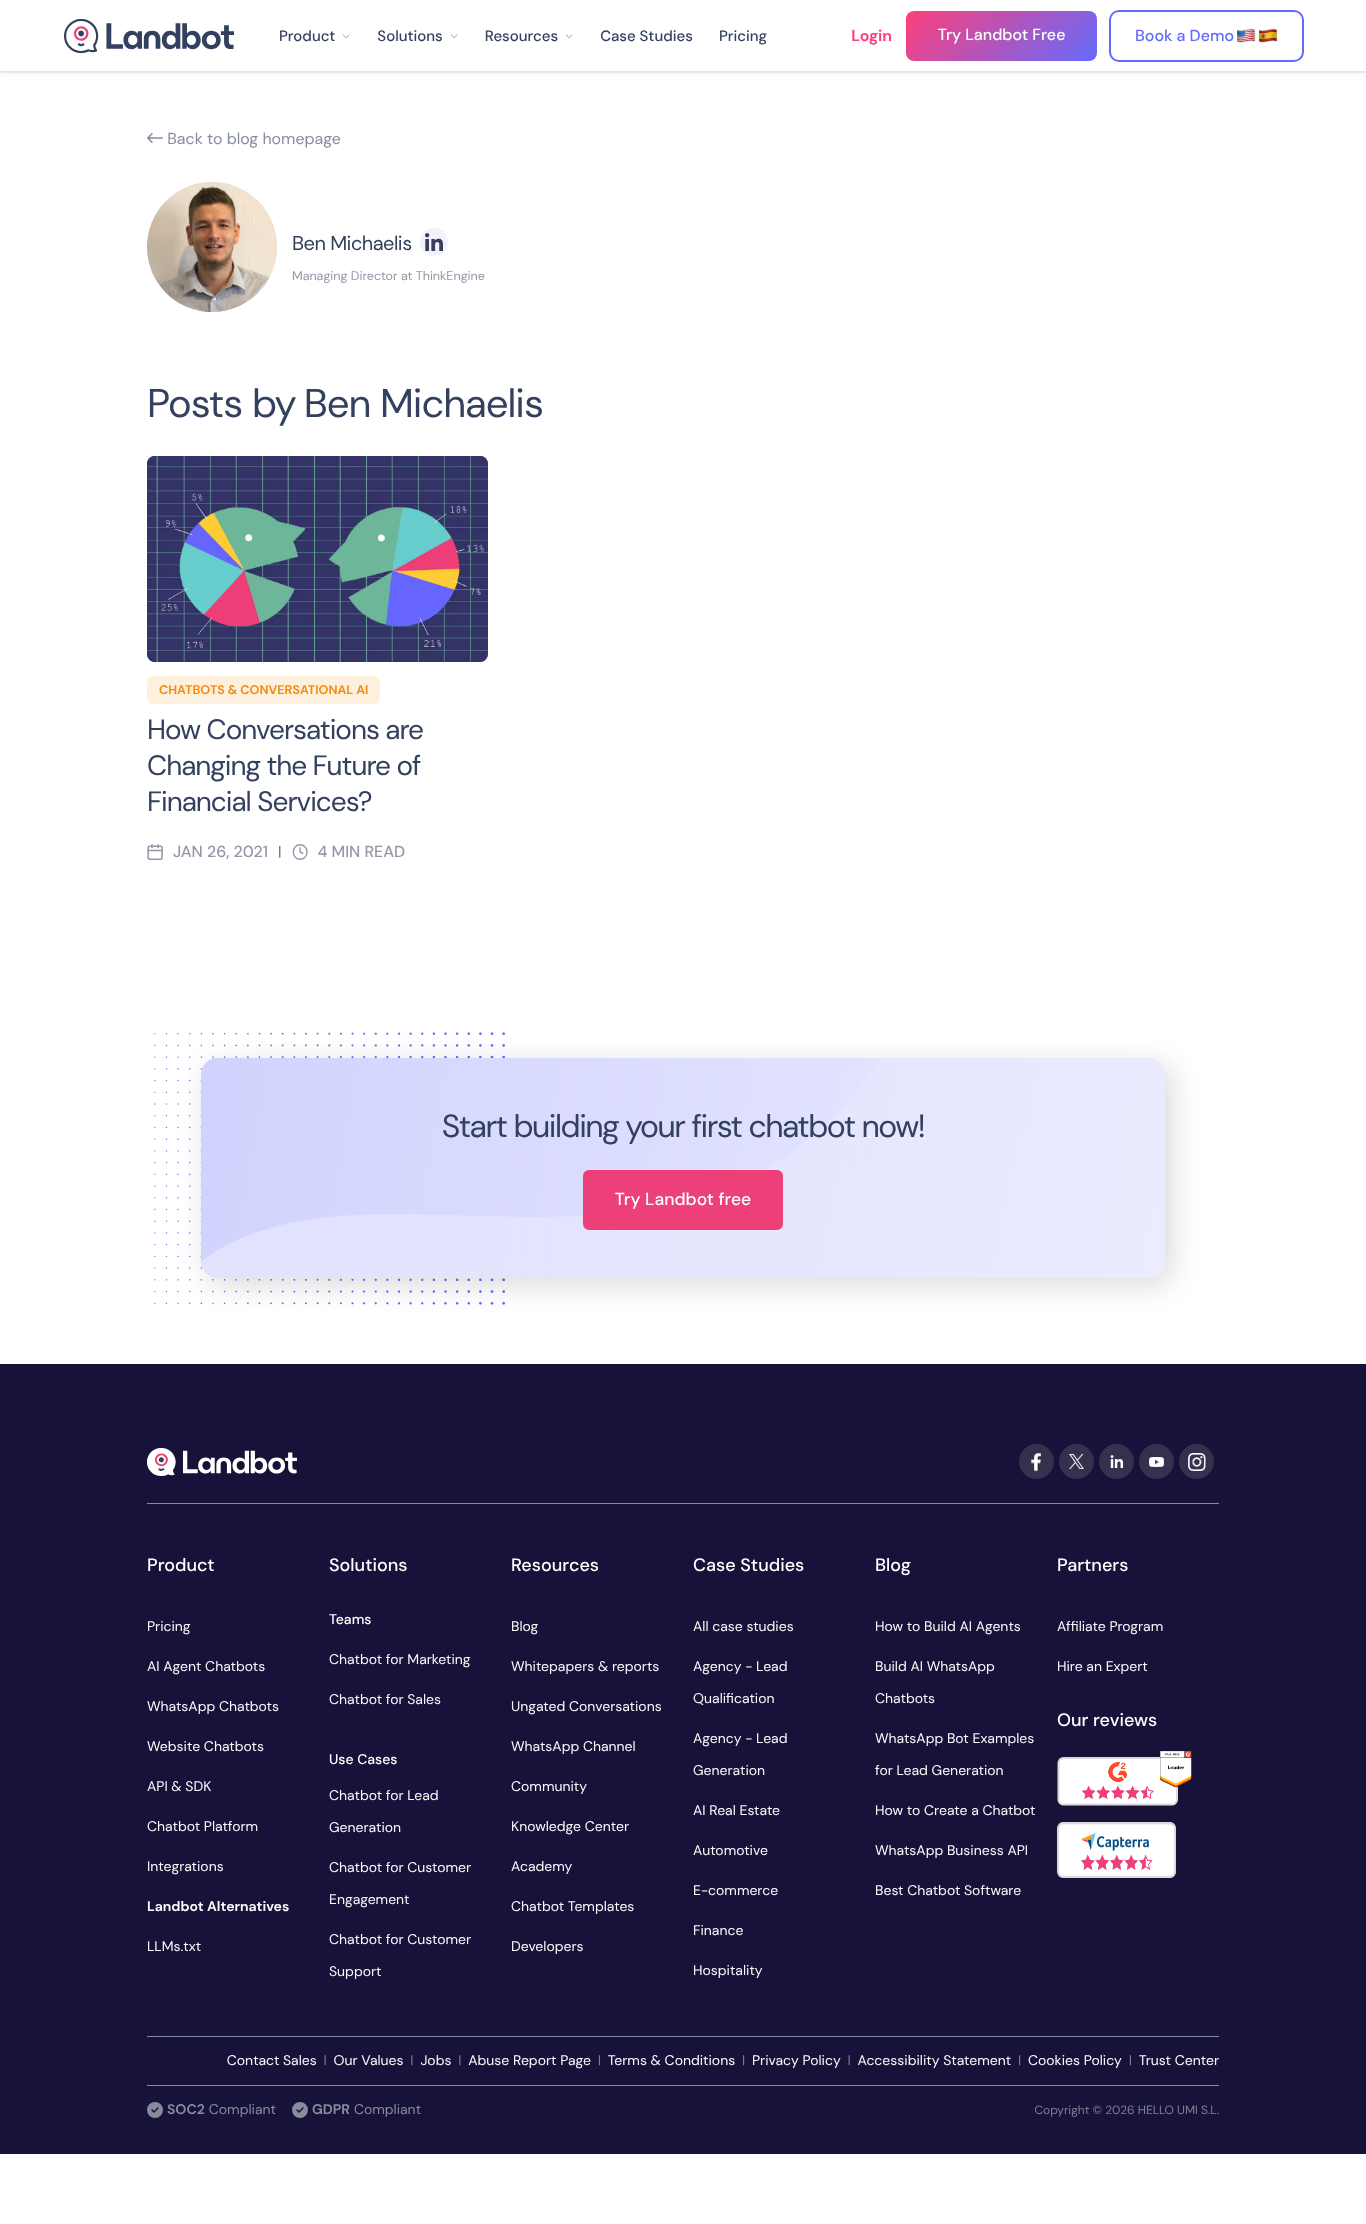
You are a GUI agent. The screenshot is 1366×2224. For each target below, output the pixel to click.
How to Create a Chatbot (955, 1811)
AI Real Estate (736, 1811)
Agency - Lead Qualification (740, 1683)
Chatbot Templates (572, 1907)
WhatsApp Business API (951, 1851)
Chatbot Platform (202, 1827)
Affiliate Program (1110, 1627)
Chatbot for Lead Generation (384, 1812)
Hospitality (728, 1971)
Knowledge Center (570, 1827)
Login (871, 35)
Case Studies (646, 36)
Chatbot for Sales (385, 1700)
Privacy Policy (796, 2061)
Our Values (369, 2061)
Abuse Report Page (529, 2061)
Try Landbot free (683, 1200)
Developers (547, 1947)
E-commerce (735, 1891)
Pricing (743, 36)
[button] (315, 36)
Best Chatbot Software (948, 1891)
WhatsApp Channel (573, 1747)
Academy (541, 1867)
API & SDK (179, 1787)
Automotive (730, 1851)
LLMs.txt (174, 1947)
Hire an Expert (1102, 1667)
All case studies (743, 1627)
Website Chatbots (205, 1747)
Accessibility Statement (934, 2061)
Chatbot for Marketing (400, 1660)
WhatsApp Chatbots (213, 1707)
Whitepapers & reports (585, 1667)
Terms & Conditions (671, 2061)
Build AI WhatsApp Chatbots (935, 1683)
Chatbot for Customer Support (400, 1956)
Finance (718, 1931)
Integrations (185, 1867)
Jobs (435, 2061)
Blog (524, 1627)
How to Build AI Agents (948, 1627)
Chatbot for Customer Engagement (400, 1884)
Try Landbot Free (1002, 34)
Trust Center (1179, 2061)
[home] (149, 36)
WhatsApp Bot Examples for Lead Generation (954, 1755)
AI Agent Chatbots (206, 1667)
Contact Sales (272, 2061)
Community (549, 1787)
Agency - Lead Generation (740, 1755)
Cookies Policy (1075, 2061)
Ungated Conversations (586, 1707)
